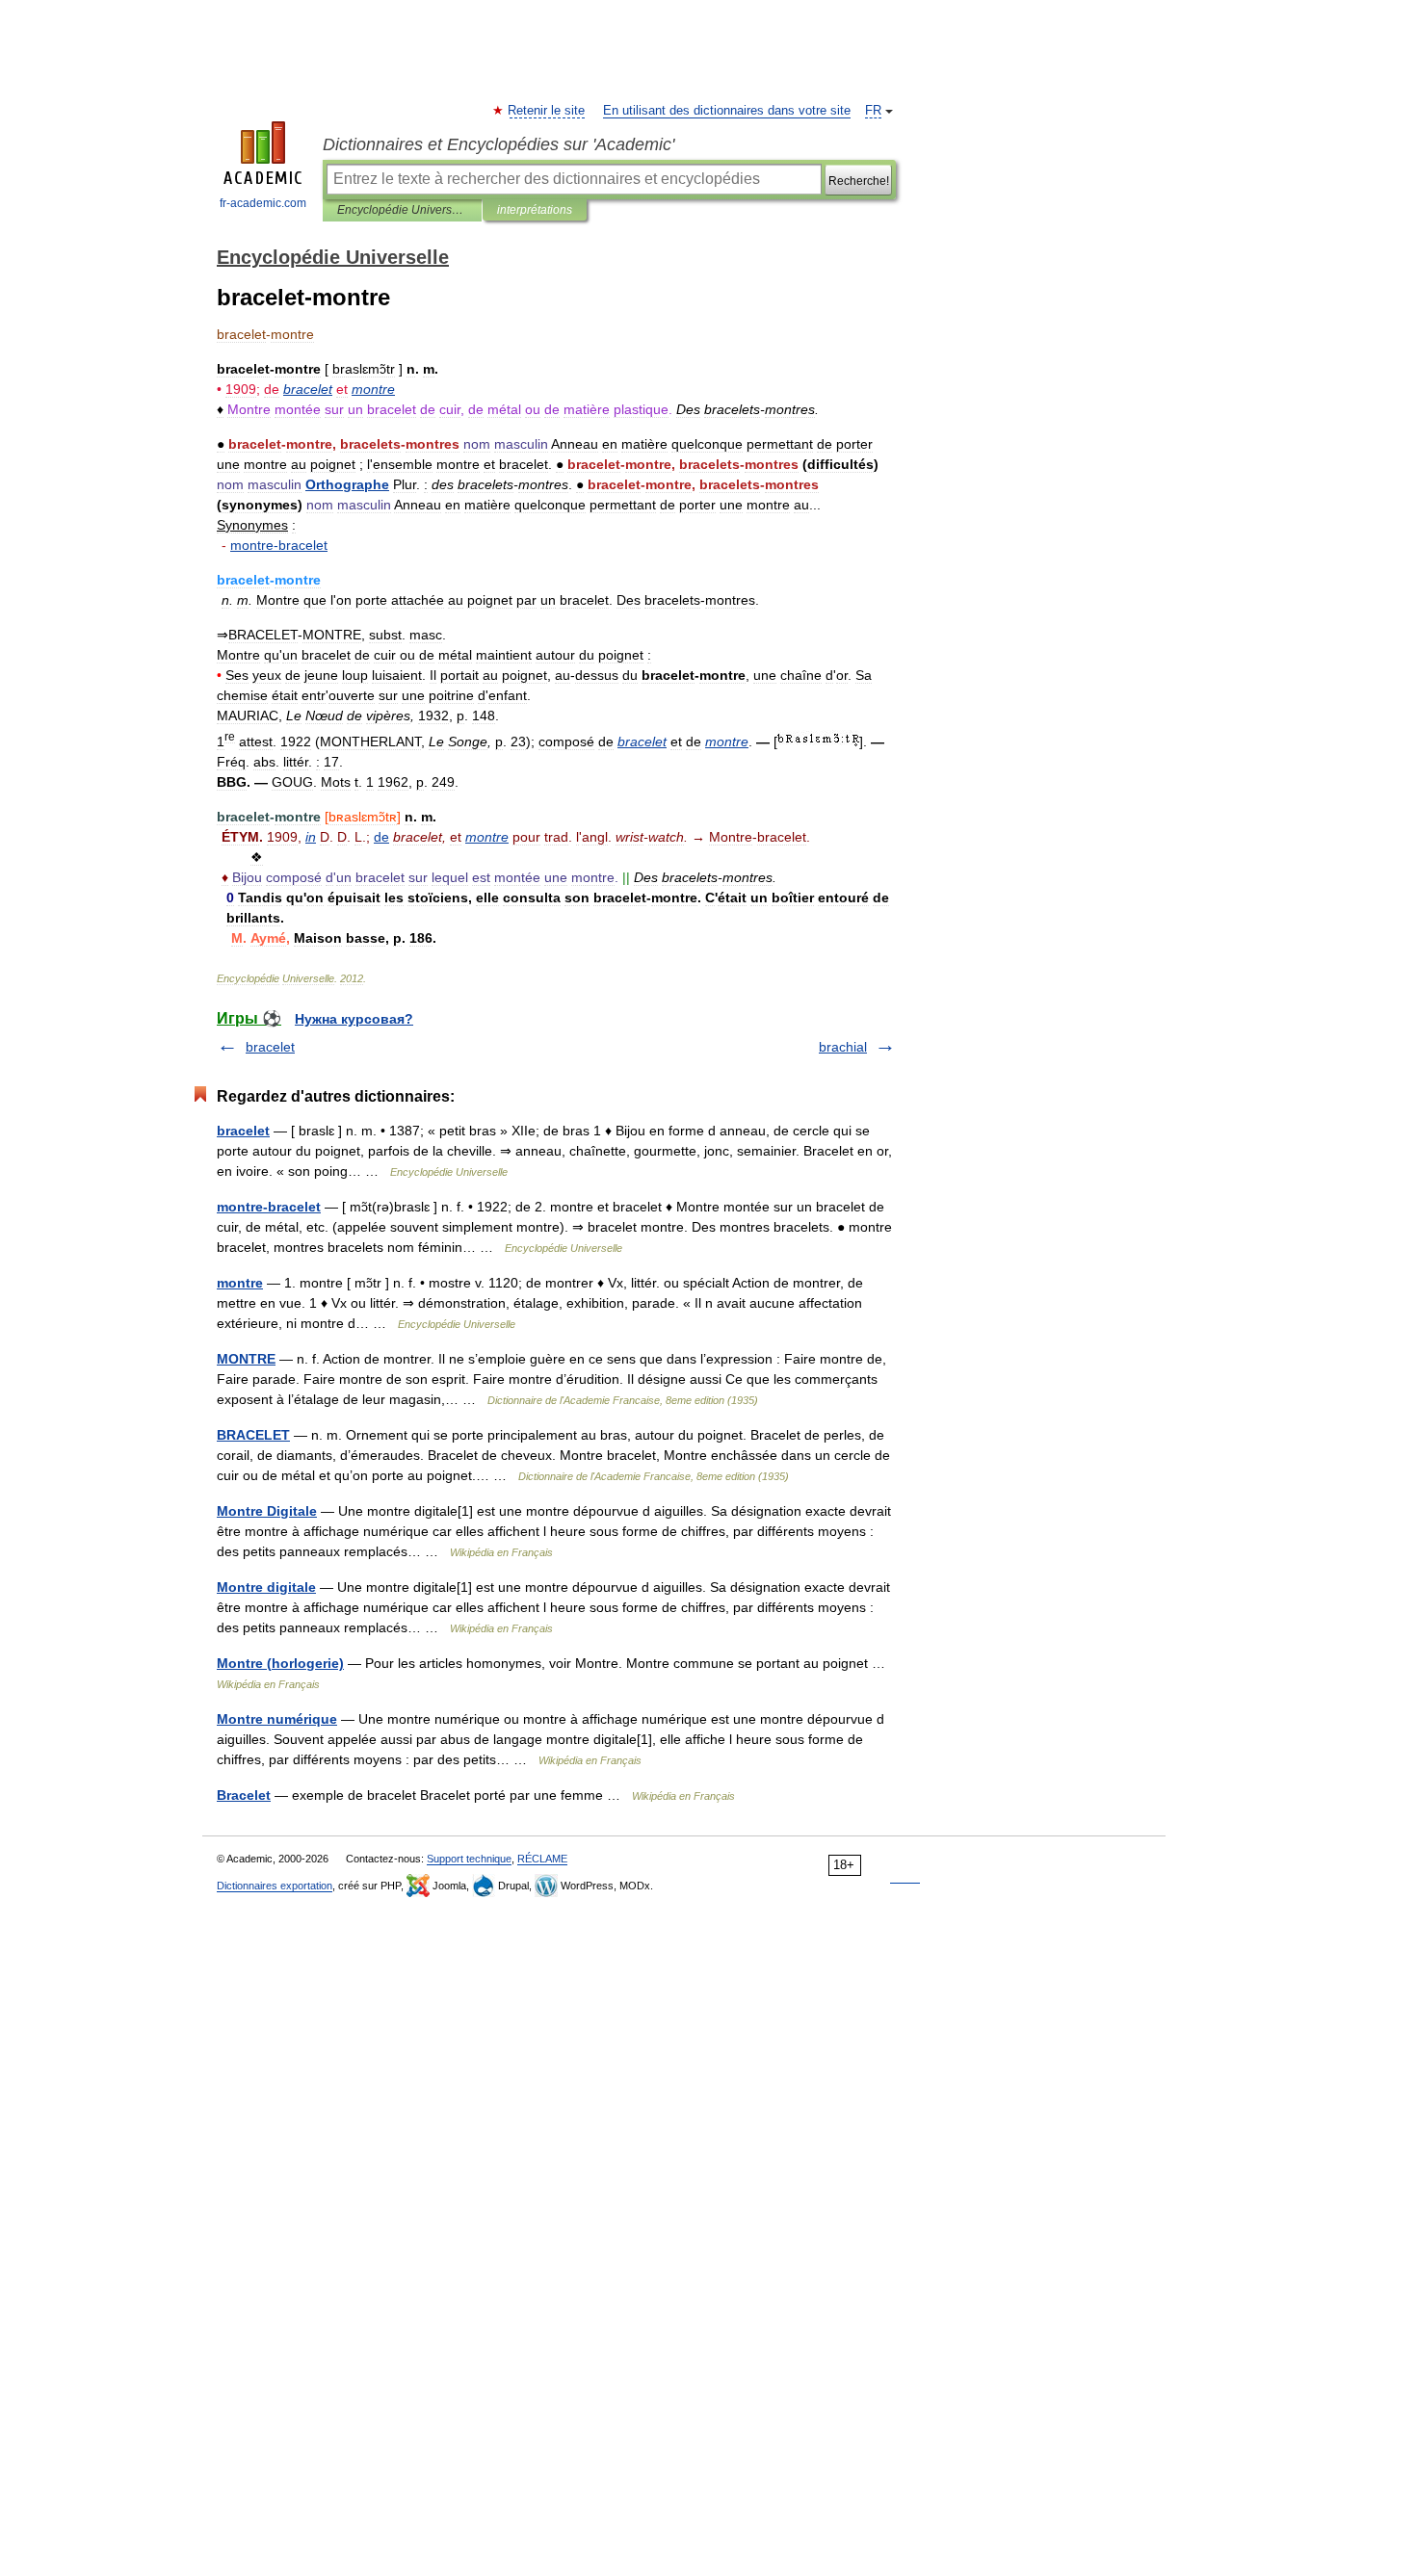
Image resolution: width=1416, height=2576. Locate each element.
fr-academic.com (263, 203)
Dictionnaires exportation (275, 1886)
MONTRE (246, 1359)
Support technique (469, 1859)
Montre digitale (266, 1587)
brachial (843, 1047)
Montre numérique (277, 1719)
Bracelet (244, 1795)
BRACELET (253, 1435)
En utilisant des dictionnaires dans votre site (727, 111)
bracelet (270, 1047)
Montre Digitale (267, 1511)
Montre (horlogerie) (280, 1663)
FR (873, 111)
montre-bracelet (269, 1207)
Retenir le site (547, 111)
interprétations (535, 210)
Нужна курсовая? (354, 1019)
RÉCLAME (542, 1859)
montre (240, 1283)
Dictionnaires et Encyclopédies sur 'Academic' (498, 144)
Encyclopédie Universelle (402, 210)
